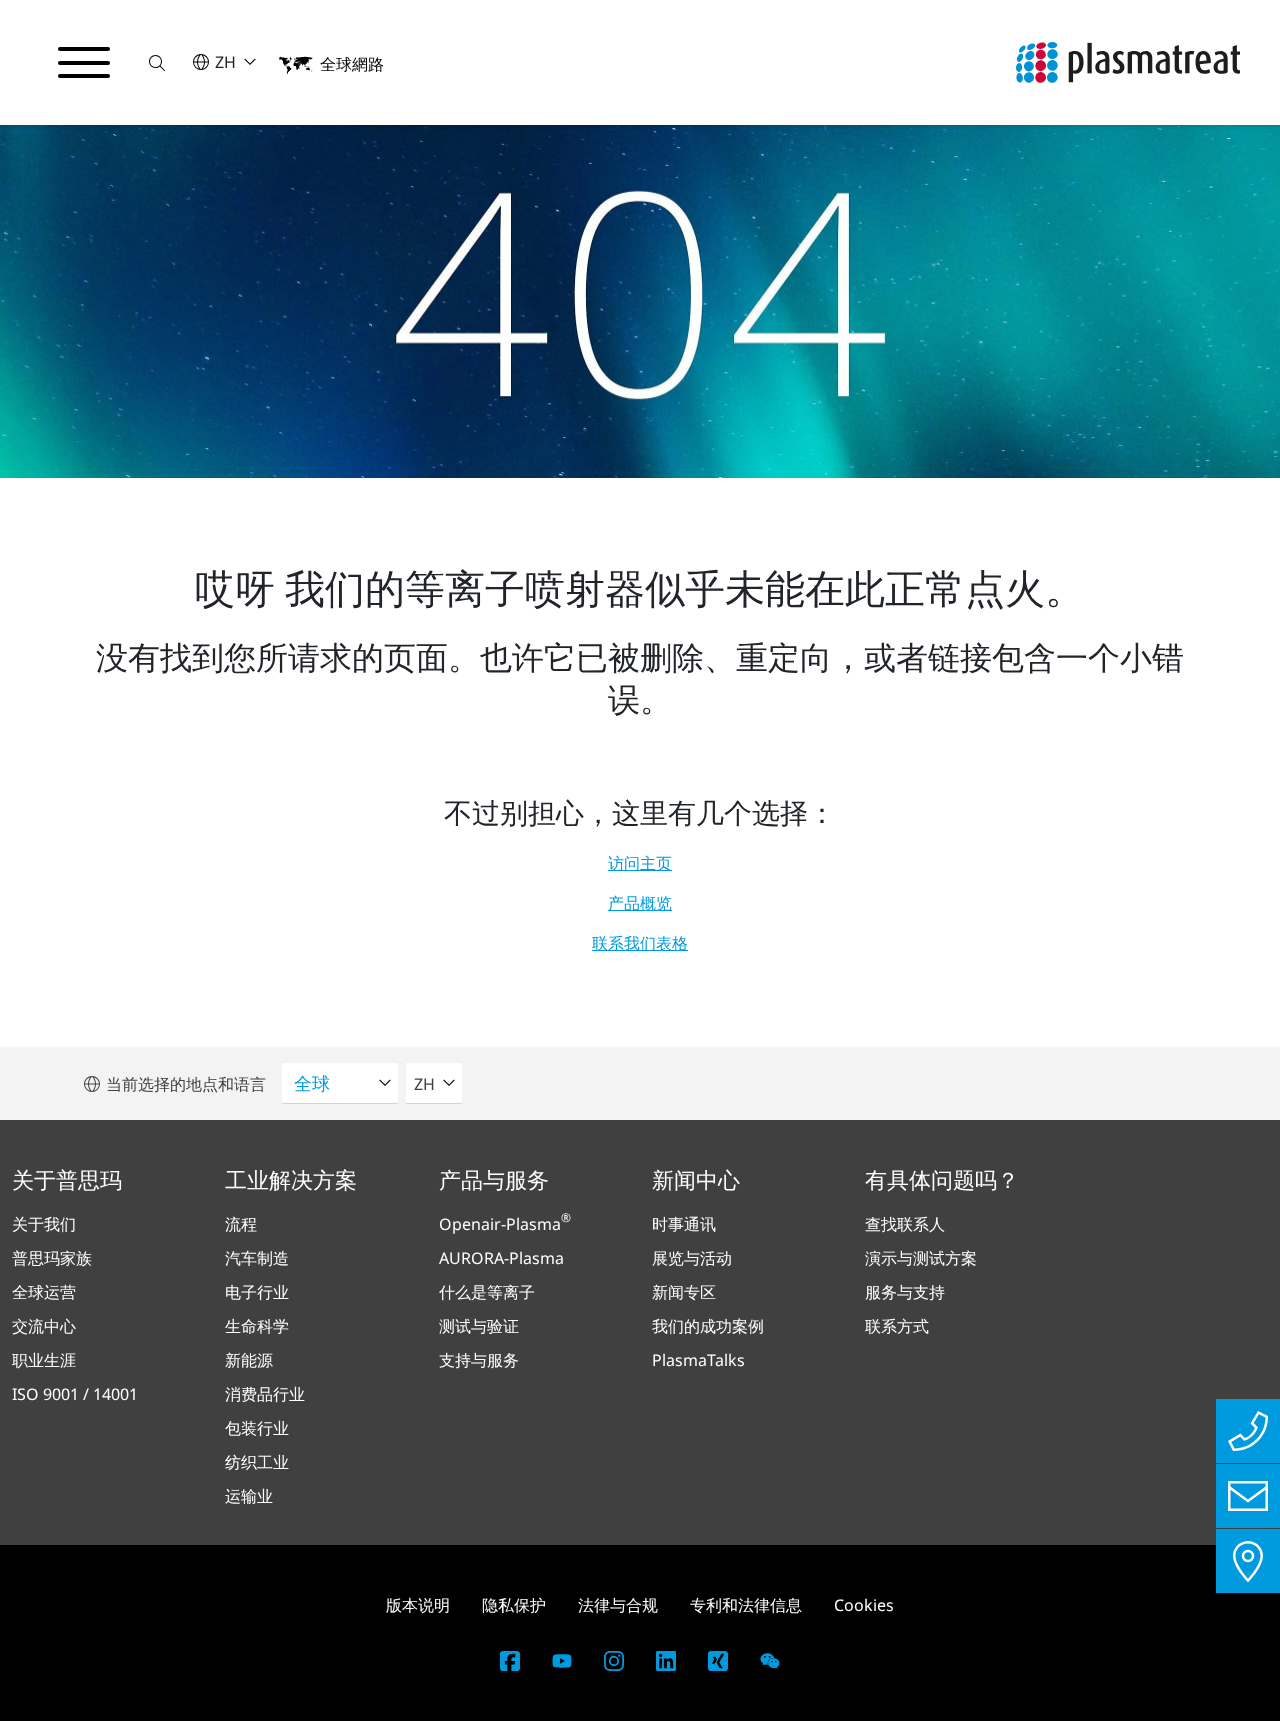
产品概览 (640, 903)
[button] (157, 62)
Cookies (864, 1605)
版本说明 (418, 1605)
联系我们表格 (640, 943)
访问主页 (640, 863)
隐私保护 (514, 1605)
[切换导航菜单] (84, 63)
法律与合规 (618, 1605)
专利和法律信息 (746, 1605)
